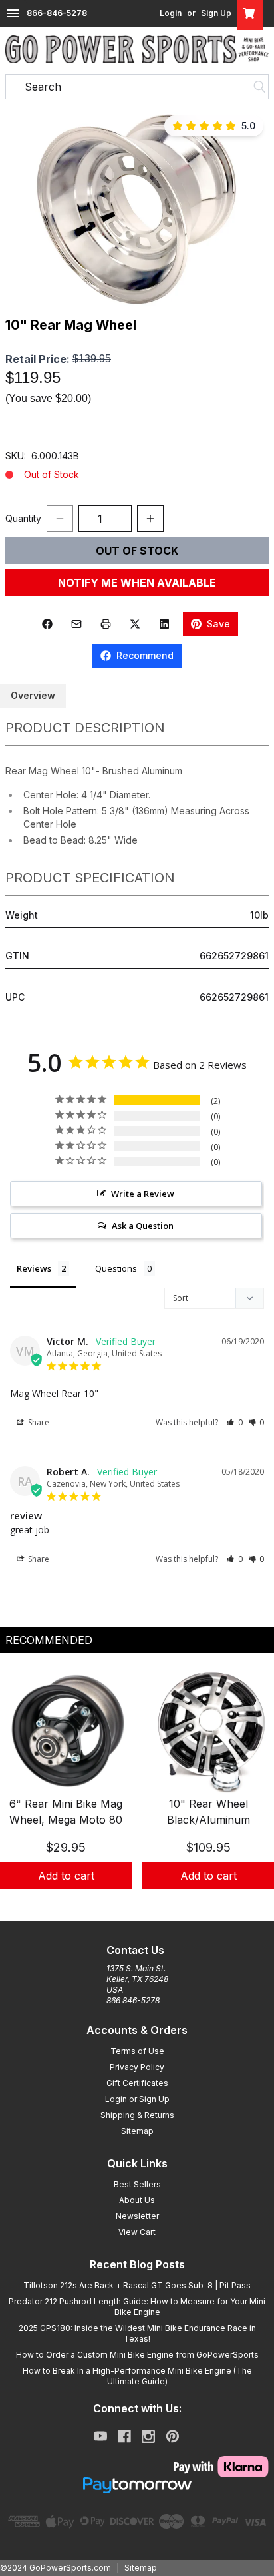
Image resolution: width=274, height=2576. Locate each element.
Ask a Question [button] (143, 1226)
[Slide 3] (153, 1904)
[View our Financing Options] (137, 2485)
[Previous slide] (21, 1792)
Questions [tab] (116, 1268)
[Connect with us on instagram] (148, 2436)
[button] (137, 207)
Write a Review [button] (143, 1194)
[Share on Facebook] (47, 624)
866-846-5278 (57, 13)
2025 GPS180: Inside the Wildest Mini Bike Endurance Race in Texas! (137, 2333)
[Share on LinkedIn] (164, 624)
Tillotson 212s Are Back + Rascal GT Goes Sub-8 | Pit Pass (137, 2285)
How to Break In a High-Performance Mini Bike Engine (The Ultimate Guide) (137, 2376)
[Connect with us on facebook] (124, 2436)
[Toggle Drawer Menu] (13, 13)
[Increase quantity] (150, 519)
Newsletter (137, 2216)
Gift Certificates (137, 2083)
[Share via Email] (76, 624)
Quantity (23, 518)
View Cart (137, 2232)
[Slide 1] (121, 1904)
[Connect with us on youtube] (100, 2436)
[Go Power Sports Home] (137, 49)
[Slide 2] (137, 1904)
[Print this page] (106, 624)
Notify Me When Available (137, 583)
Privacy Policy (137, 2067)
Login (171, 13)
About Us (137, 2200)
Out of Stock (137, 551)
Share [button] (38, 1422)
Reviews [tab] (34, 1268)
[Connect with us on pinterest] (173, 2436)
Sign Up (216, 13)
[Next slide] (253, 1792)
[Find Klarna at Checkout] (137, 2467)
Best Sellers (137, 2184)
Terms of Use (137, 2051)
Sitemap (137, 2131)
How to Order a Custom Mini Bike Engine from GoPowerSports (137, 2355)
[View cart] (250, 13)
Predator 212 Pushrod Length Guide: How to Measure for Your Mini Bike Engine (137, 2307)
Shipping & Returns (137, 2115)
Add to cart (66, 1876)
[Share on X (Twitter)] (135, 624)
